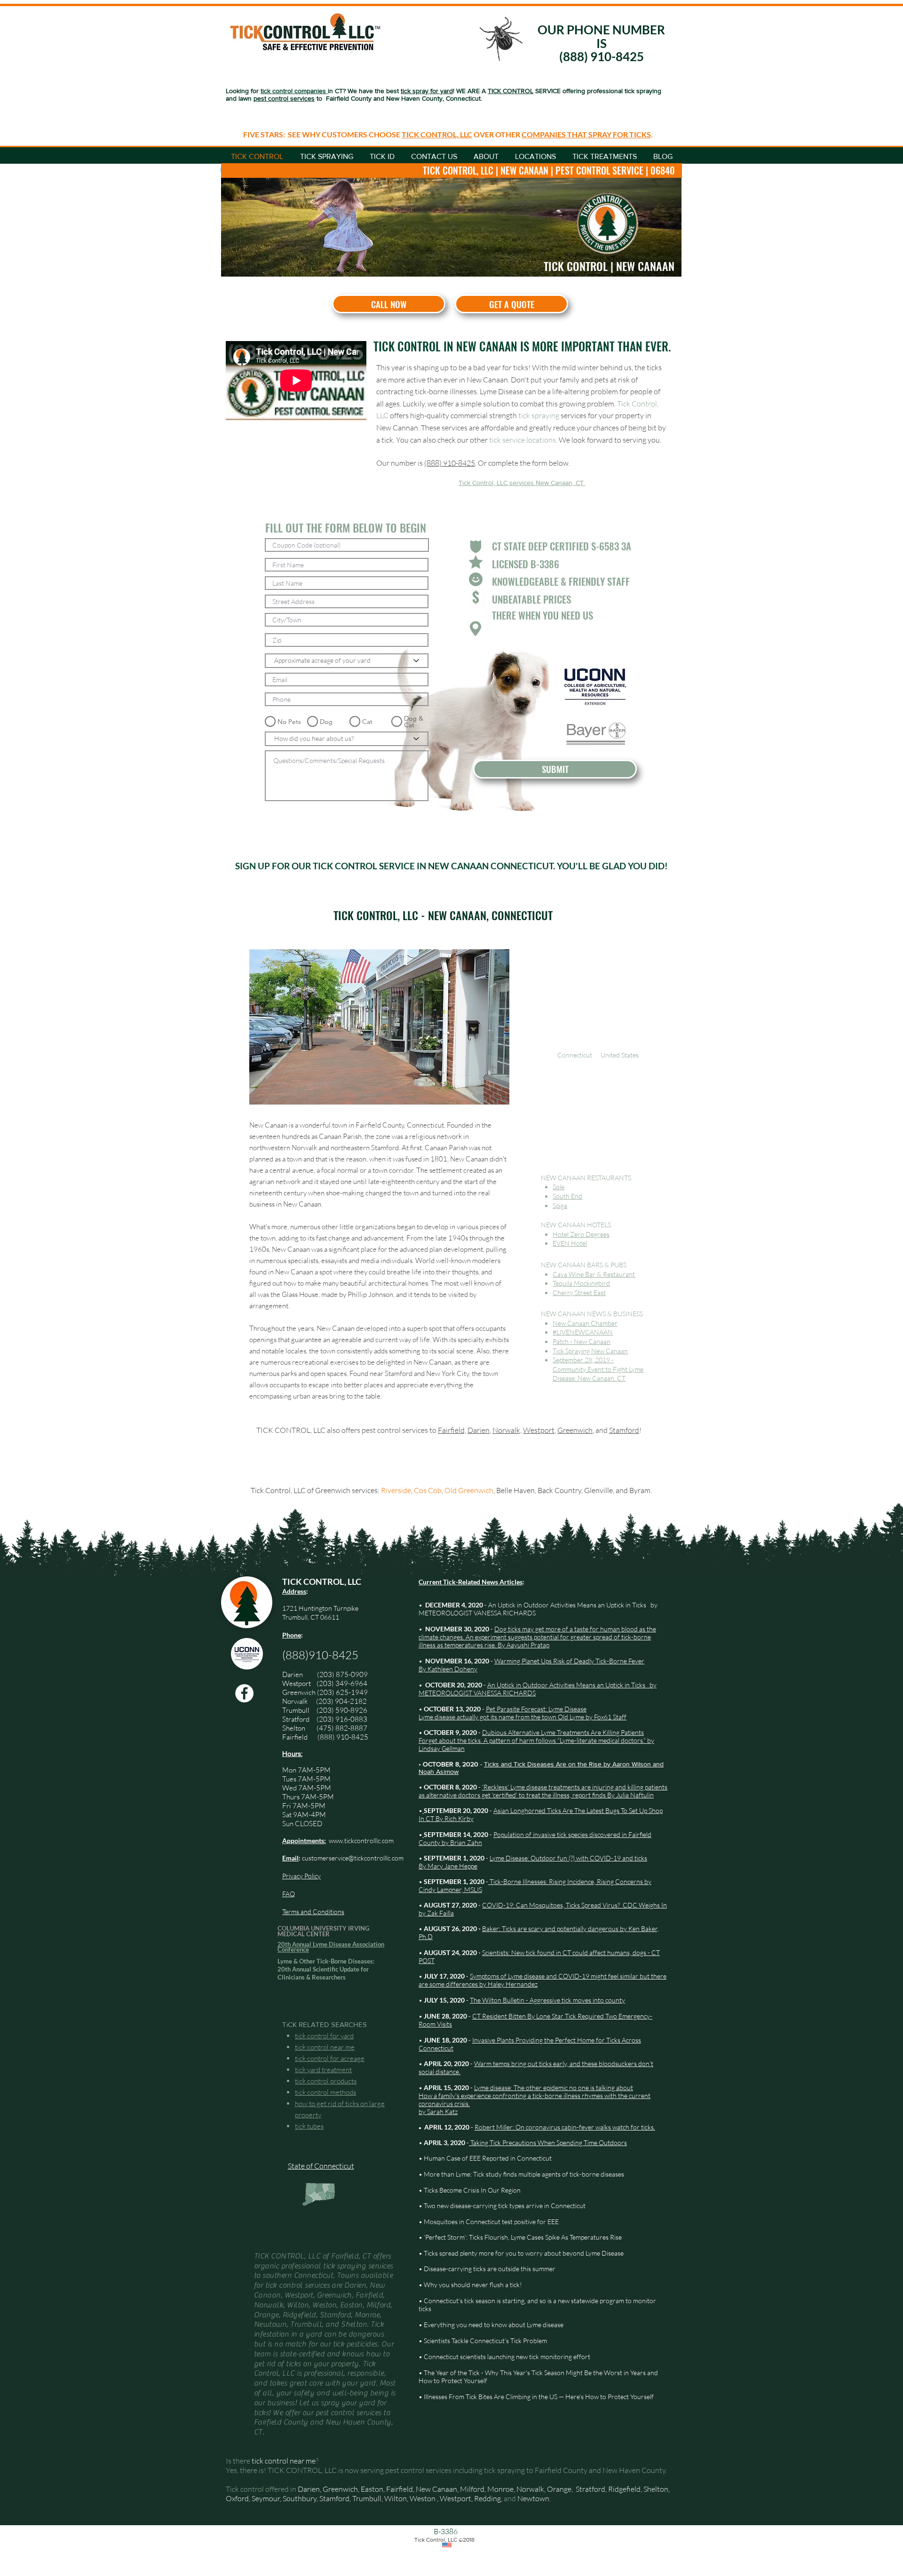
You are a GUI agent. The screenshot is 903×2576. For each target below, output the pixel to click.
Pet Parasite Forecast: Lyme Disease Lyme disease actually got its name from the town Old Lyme (503, 1713)
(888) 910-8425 (450, 463)
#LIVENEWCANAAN (583, 1332)
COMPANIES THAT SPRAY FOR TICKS (586, 134)
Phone (292, 1635)
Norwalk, (507, 1430)
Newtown (533, 2498)
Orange (559, 2489)
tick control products (326, 2081)
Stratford (299, 1719)
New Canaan (436, 2489)
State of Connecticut (321, 2166)
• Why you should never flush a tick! (470, 2285)
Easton (372, 2489)
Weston (423, 2498)
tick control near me (325, 2047)
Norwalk (296, 1701)
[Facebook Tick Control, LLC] (244, 1693)
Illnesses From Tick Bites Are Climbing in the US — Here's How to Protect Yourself (539, 2397)
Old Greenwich (469, 1490)
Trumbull (299, 1710)
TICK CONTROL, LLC (437, 134)
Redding (487, 2498)
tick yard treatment (323, 2070)
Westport (539, 1430)
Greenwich (575, 1430)
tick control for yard (324, 2036)
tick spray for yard (427, 91)
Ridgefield (624, 2489)
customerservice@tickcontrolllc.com (353, 1858)
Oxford (237, 2498)
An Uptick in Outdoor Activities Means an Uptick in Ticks (567, 1605)
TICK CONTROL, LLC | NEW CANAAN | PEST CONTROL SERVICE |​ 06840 (549, 170)
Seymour (266, 2498)
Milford (472, 2489)
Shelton (294, 1728)
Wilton (396, 2498)
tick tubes (309, 2126)
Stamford (624, 1430)
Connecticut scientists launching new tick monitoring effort (507, 2357)
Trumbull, (368, 2498)
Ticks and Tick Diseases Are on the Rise (544, 1764)
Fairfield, (452, 1430)
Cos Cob (428, 1490)
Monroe (500, 2489)
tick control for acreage (330, 2058)
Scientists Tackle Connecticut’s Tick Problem (485, 2341)
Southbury (300, 2498)
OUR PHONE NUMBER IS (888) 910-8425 (601, 43)
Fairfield (296, 1737)
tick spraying (539, 415)
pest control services (284, 98)
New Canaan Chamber (585, 1323)
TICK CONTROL (511, 91)
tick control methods (325, 2092)
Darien (479, 1430)
